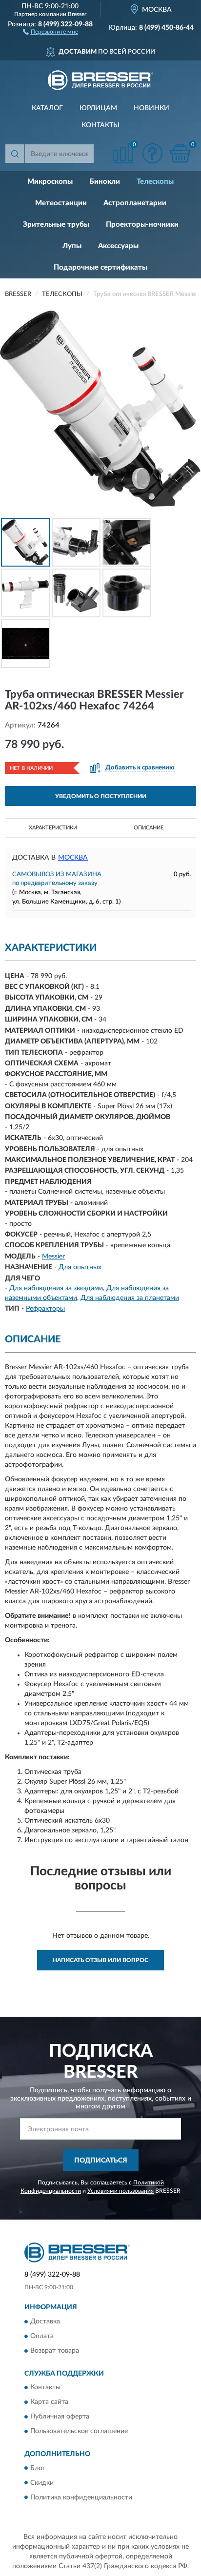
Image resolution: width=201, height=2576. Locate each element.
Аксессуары (118, 246)
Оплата (42, 2336)
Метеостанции (61, 203)
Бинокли (105, 182)
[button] (50, 31)
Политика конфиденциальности (81, 2497)
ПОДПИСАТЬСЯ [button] (101, 2161)
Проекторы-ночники (142, 225)
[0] (180, 153)
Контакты (100, 125)
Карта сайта (49, 2402)
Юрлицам (98, 108)
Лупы (72, 246)
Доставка (45, 2321)
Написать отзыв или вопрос (100, 1960)
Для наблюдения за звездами (56, 1288)
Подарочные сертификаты (100, 267)
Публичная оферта (60, 2417)
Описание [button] (149, 828)
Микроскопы (50, 182)
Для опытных (80, 1267)
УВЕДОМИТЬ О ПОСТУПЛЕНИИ (101, 796)
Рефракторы (45, 1309)
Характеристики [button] (53, 828)
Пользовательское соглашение (79, 2432)
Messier (53, 1257)
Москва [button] (73, 858)
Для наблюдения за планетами (130, 1298)
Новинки (151, 108)
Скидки (42, 2483)
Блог (38, 2468)
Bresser (77, 14)
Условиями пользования (121, 2191)
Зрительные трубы (56, 225)
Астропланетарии (135, 203)
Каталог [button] (47, 108)
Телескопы (155, 182)
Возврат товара (55, 2351)
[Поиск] (15, 154)
